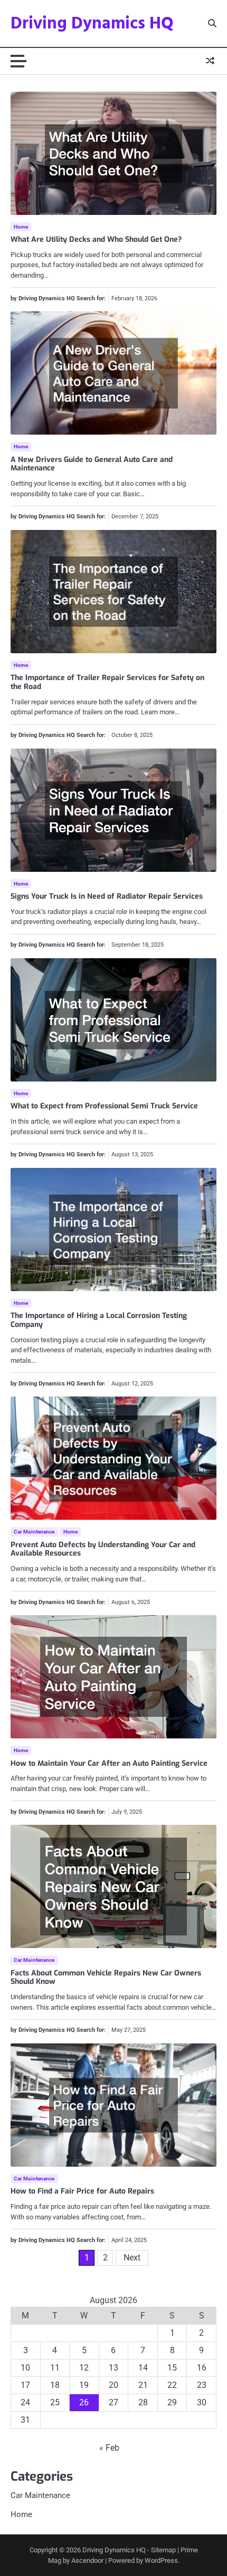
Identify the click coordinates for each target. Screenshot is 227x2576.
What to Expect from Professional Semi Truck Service (104, 1106)
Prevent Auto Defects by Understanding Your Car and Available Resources (103, 1549)
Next (132, 2258)
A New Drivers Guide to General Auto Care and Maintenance (92, 464)
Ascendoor (87, 2560)
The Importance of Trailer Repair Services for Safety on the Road (107, 682)
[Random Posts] (210, 61)
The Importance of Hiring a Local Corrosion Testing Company (99, 1320)
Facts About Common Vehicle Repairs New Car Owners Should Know (106, 1978)
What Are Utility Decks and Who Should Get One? (96, 239)
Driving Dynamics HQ (92, 24)
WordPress (161, 2560)
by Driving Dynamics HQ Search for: (58, 298)
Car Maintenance (34, 1532)
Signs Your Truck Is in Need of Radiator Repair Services (107, 896)
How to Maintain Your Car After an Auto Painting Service (109, 1763)
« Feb (109, 2448)
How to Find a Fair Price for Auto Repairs (82, 2191)
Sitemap (163, 2550)
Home (21, 227)
